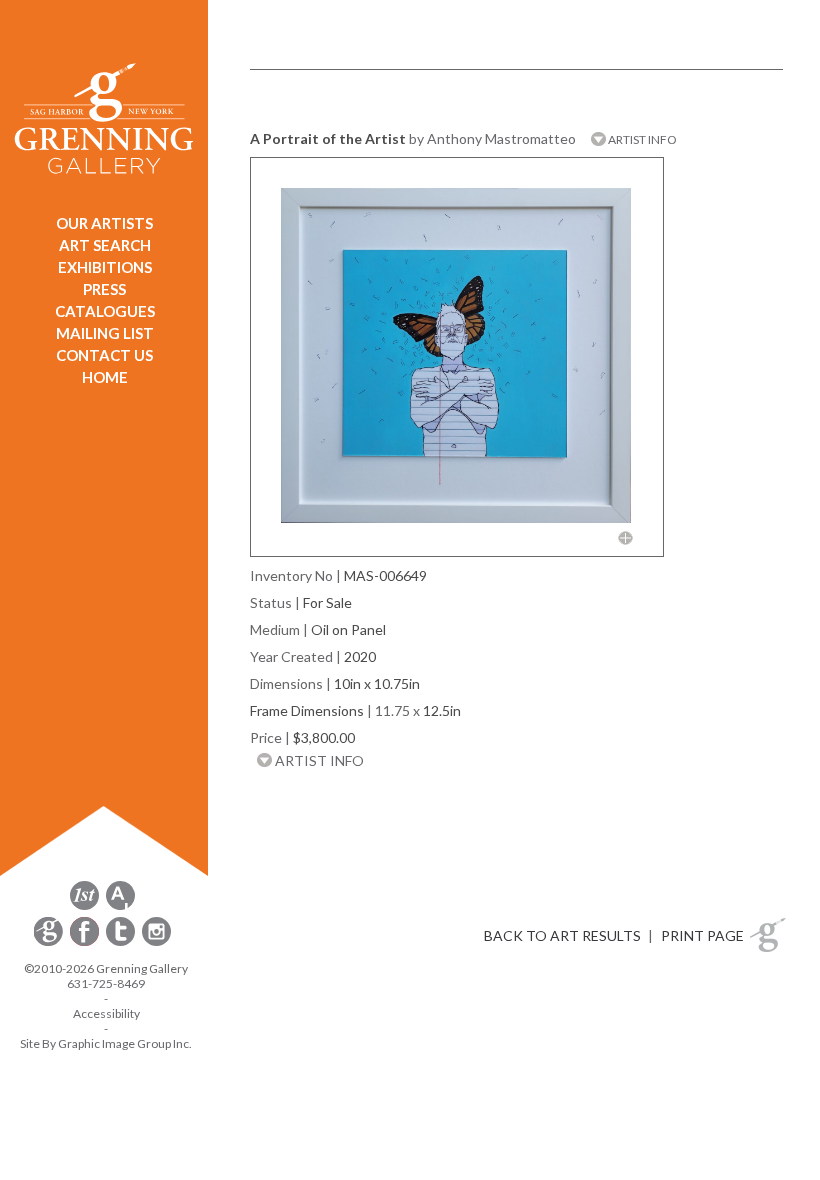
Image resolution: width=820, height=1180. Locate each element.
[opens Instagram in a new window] (156, 942)
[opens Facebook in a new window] (86, 942)
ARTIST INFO (641, 139)
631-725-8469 (106, 983)
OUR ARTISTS (104, 223)
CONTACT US (104, 355)
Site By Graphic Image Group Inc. (106, 1043)
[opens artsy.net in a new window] (120, 906)
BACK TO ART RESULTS (562, 935)
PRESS (104, 289)
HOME (105, 377)
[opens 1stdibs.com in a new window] (84, 906)
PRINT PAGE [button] (702, 935)
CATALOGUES (105, 311)
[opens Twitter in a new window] (122, 942)
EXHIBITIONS (105, 267)
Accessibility (106, 1013)
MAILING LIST (105, 333)
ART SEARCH (105, 245)
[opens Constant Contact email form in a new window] (50, 942)
